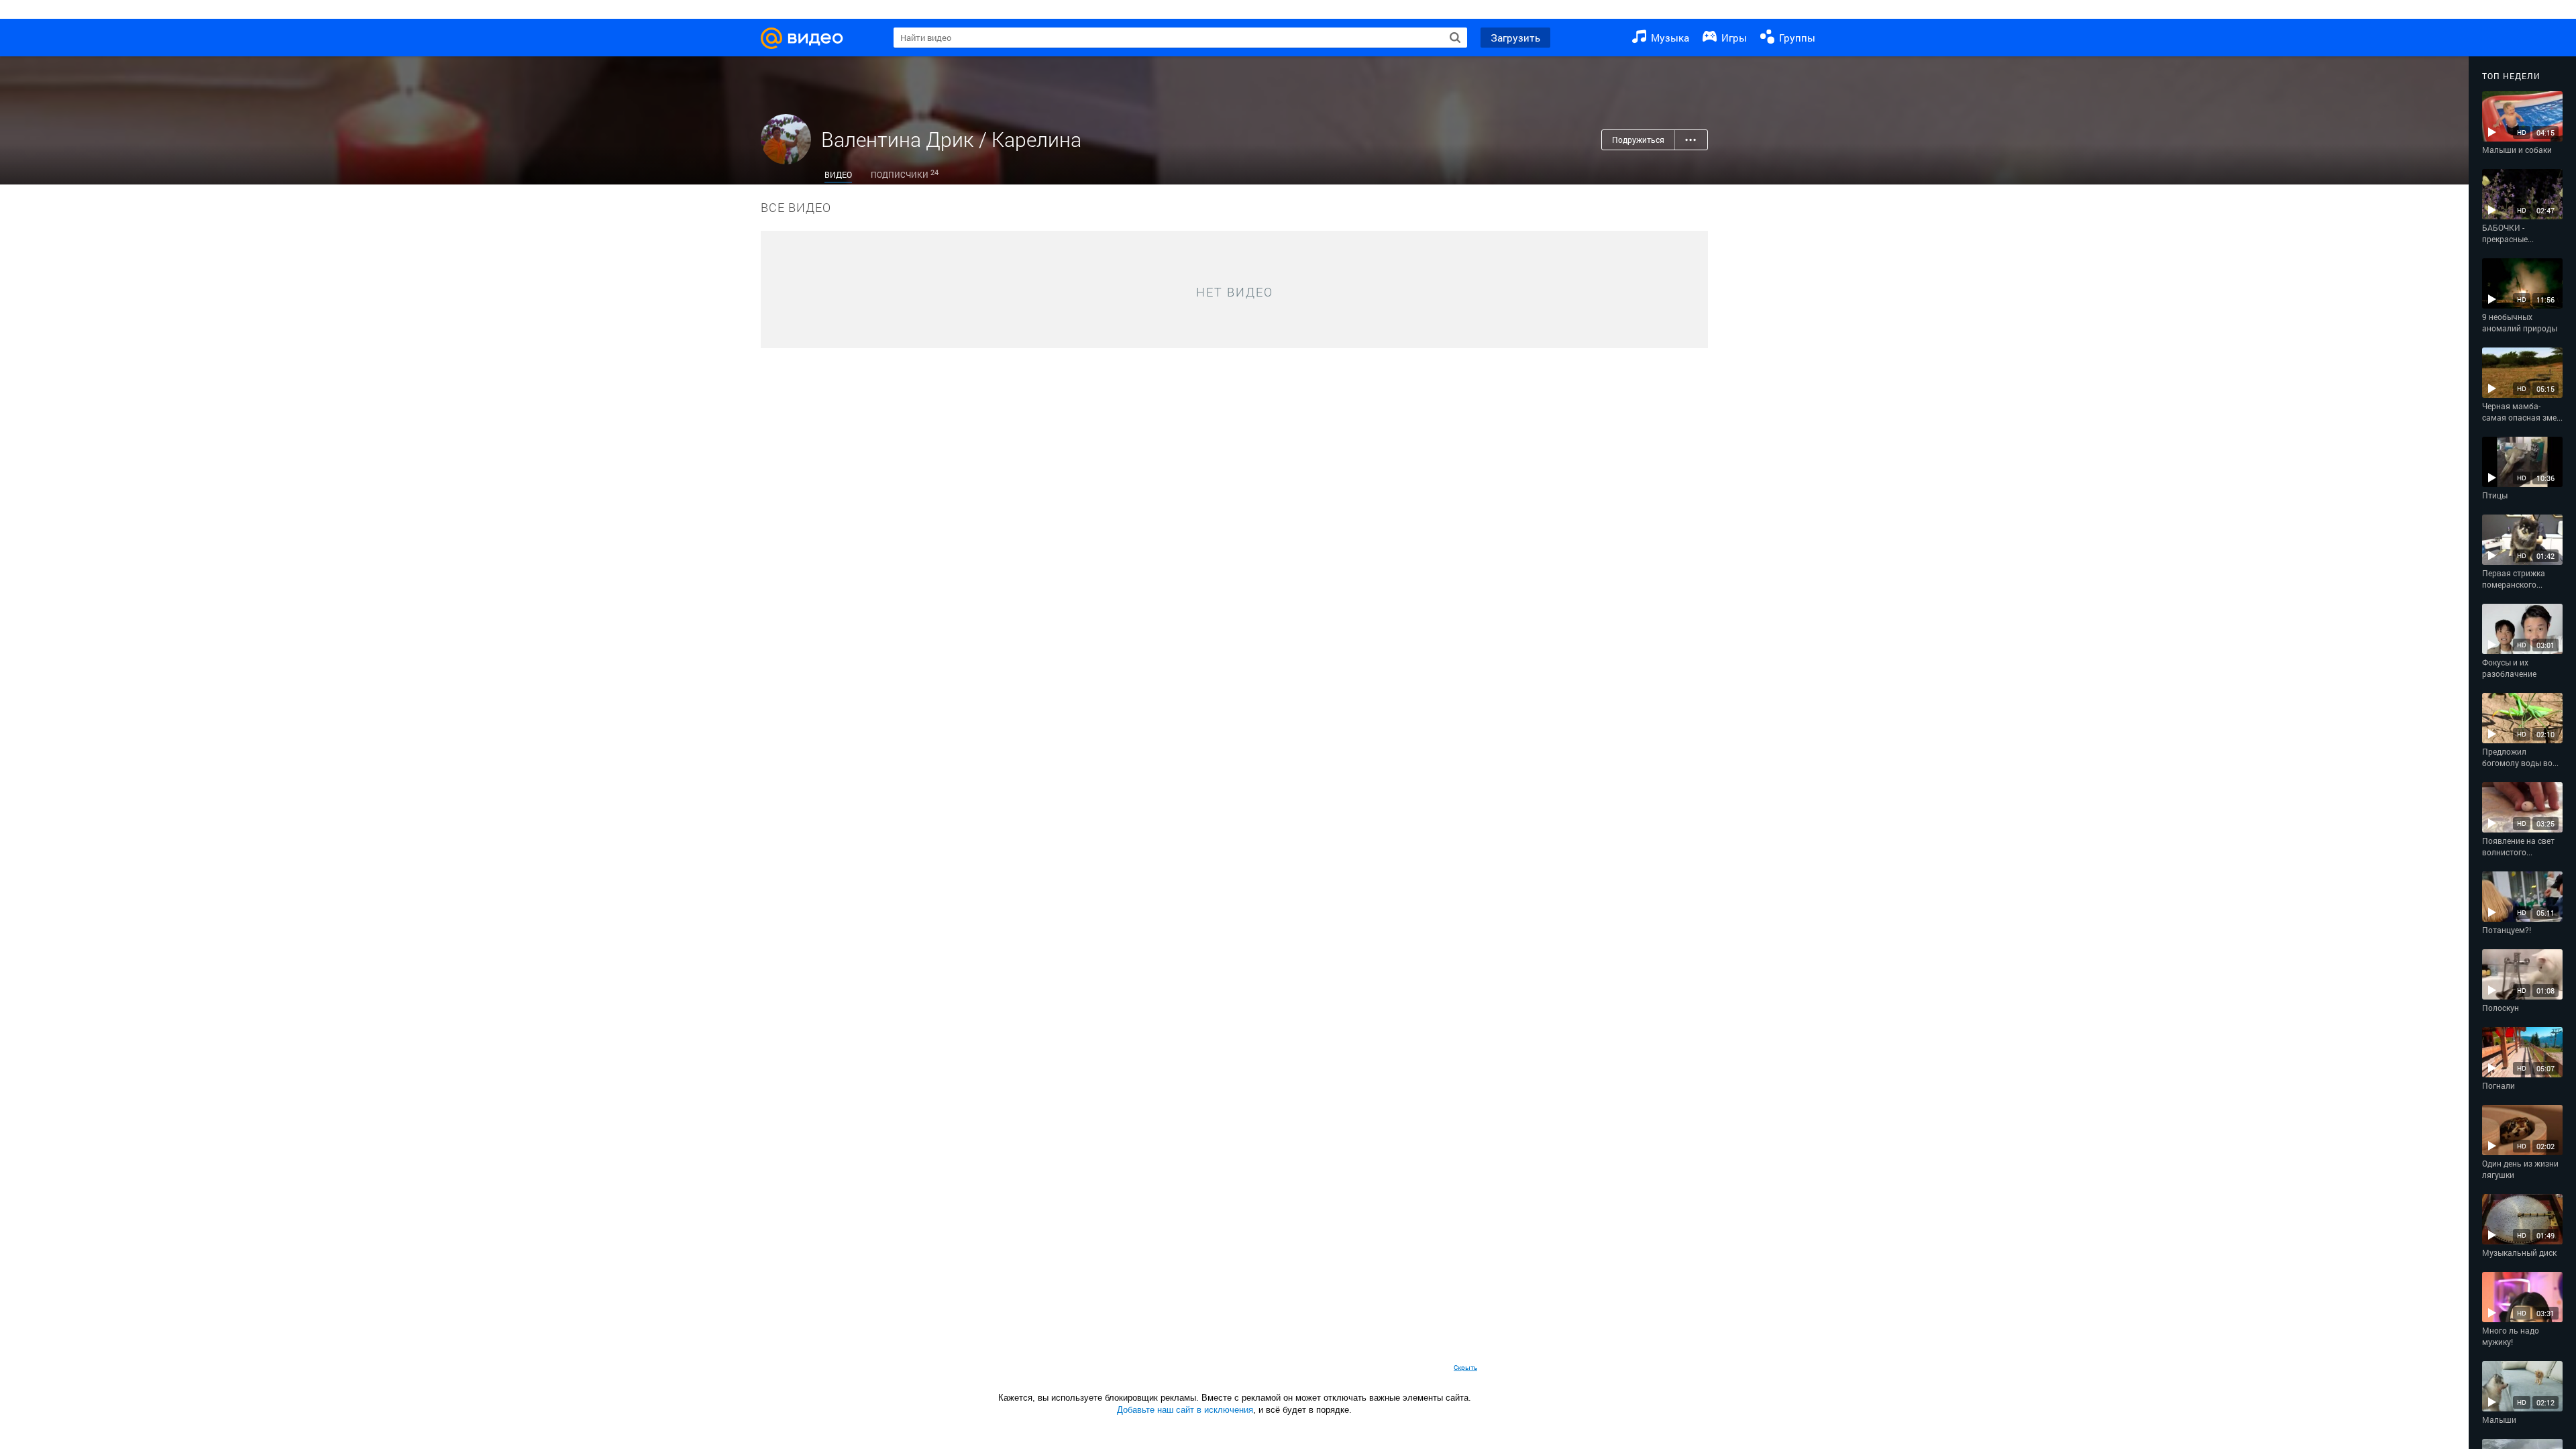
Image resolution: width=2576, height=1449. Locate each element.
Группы (1796, 38)
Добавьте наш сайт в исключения (1185, 1410)
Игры (1733, 38)
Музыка (1669, 38)
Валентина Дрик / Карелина (951, 139)
